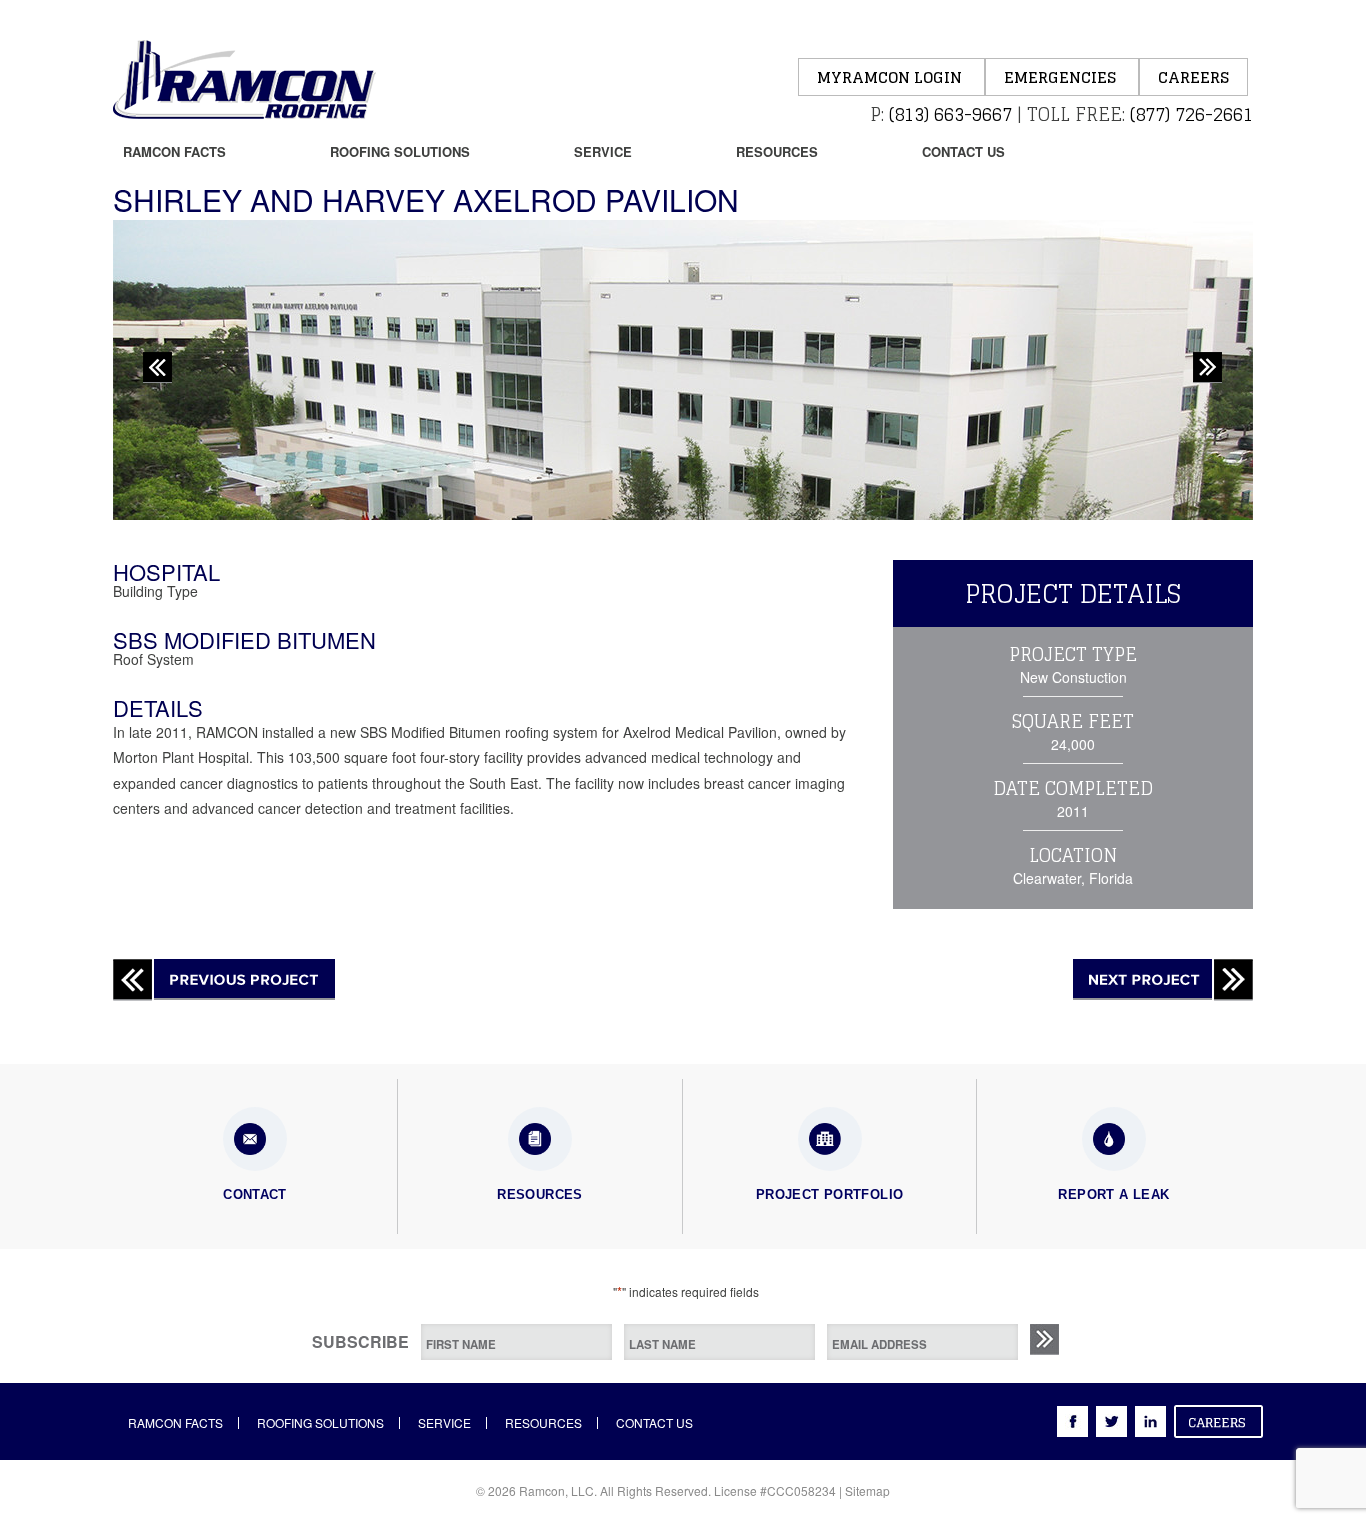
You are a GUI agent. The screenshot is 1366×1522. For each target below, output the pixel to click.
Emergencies (1062, 77)
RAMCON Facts (174, 151)
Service (603, 151)
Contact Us (963, 151)
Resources (777, 151)
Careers (1193, 77)
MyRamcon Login (891, 77)
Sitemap (867, 1490)
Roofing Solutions (400, 151)
